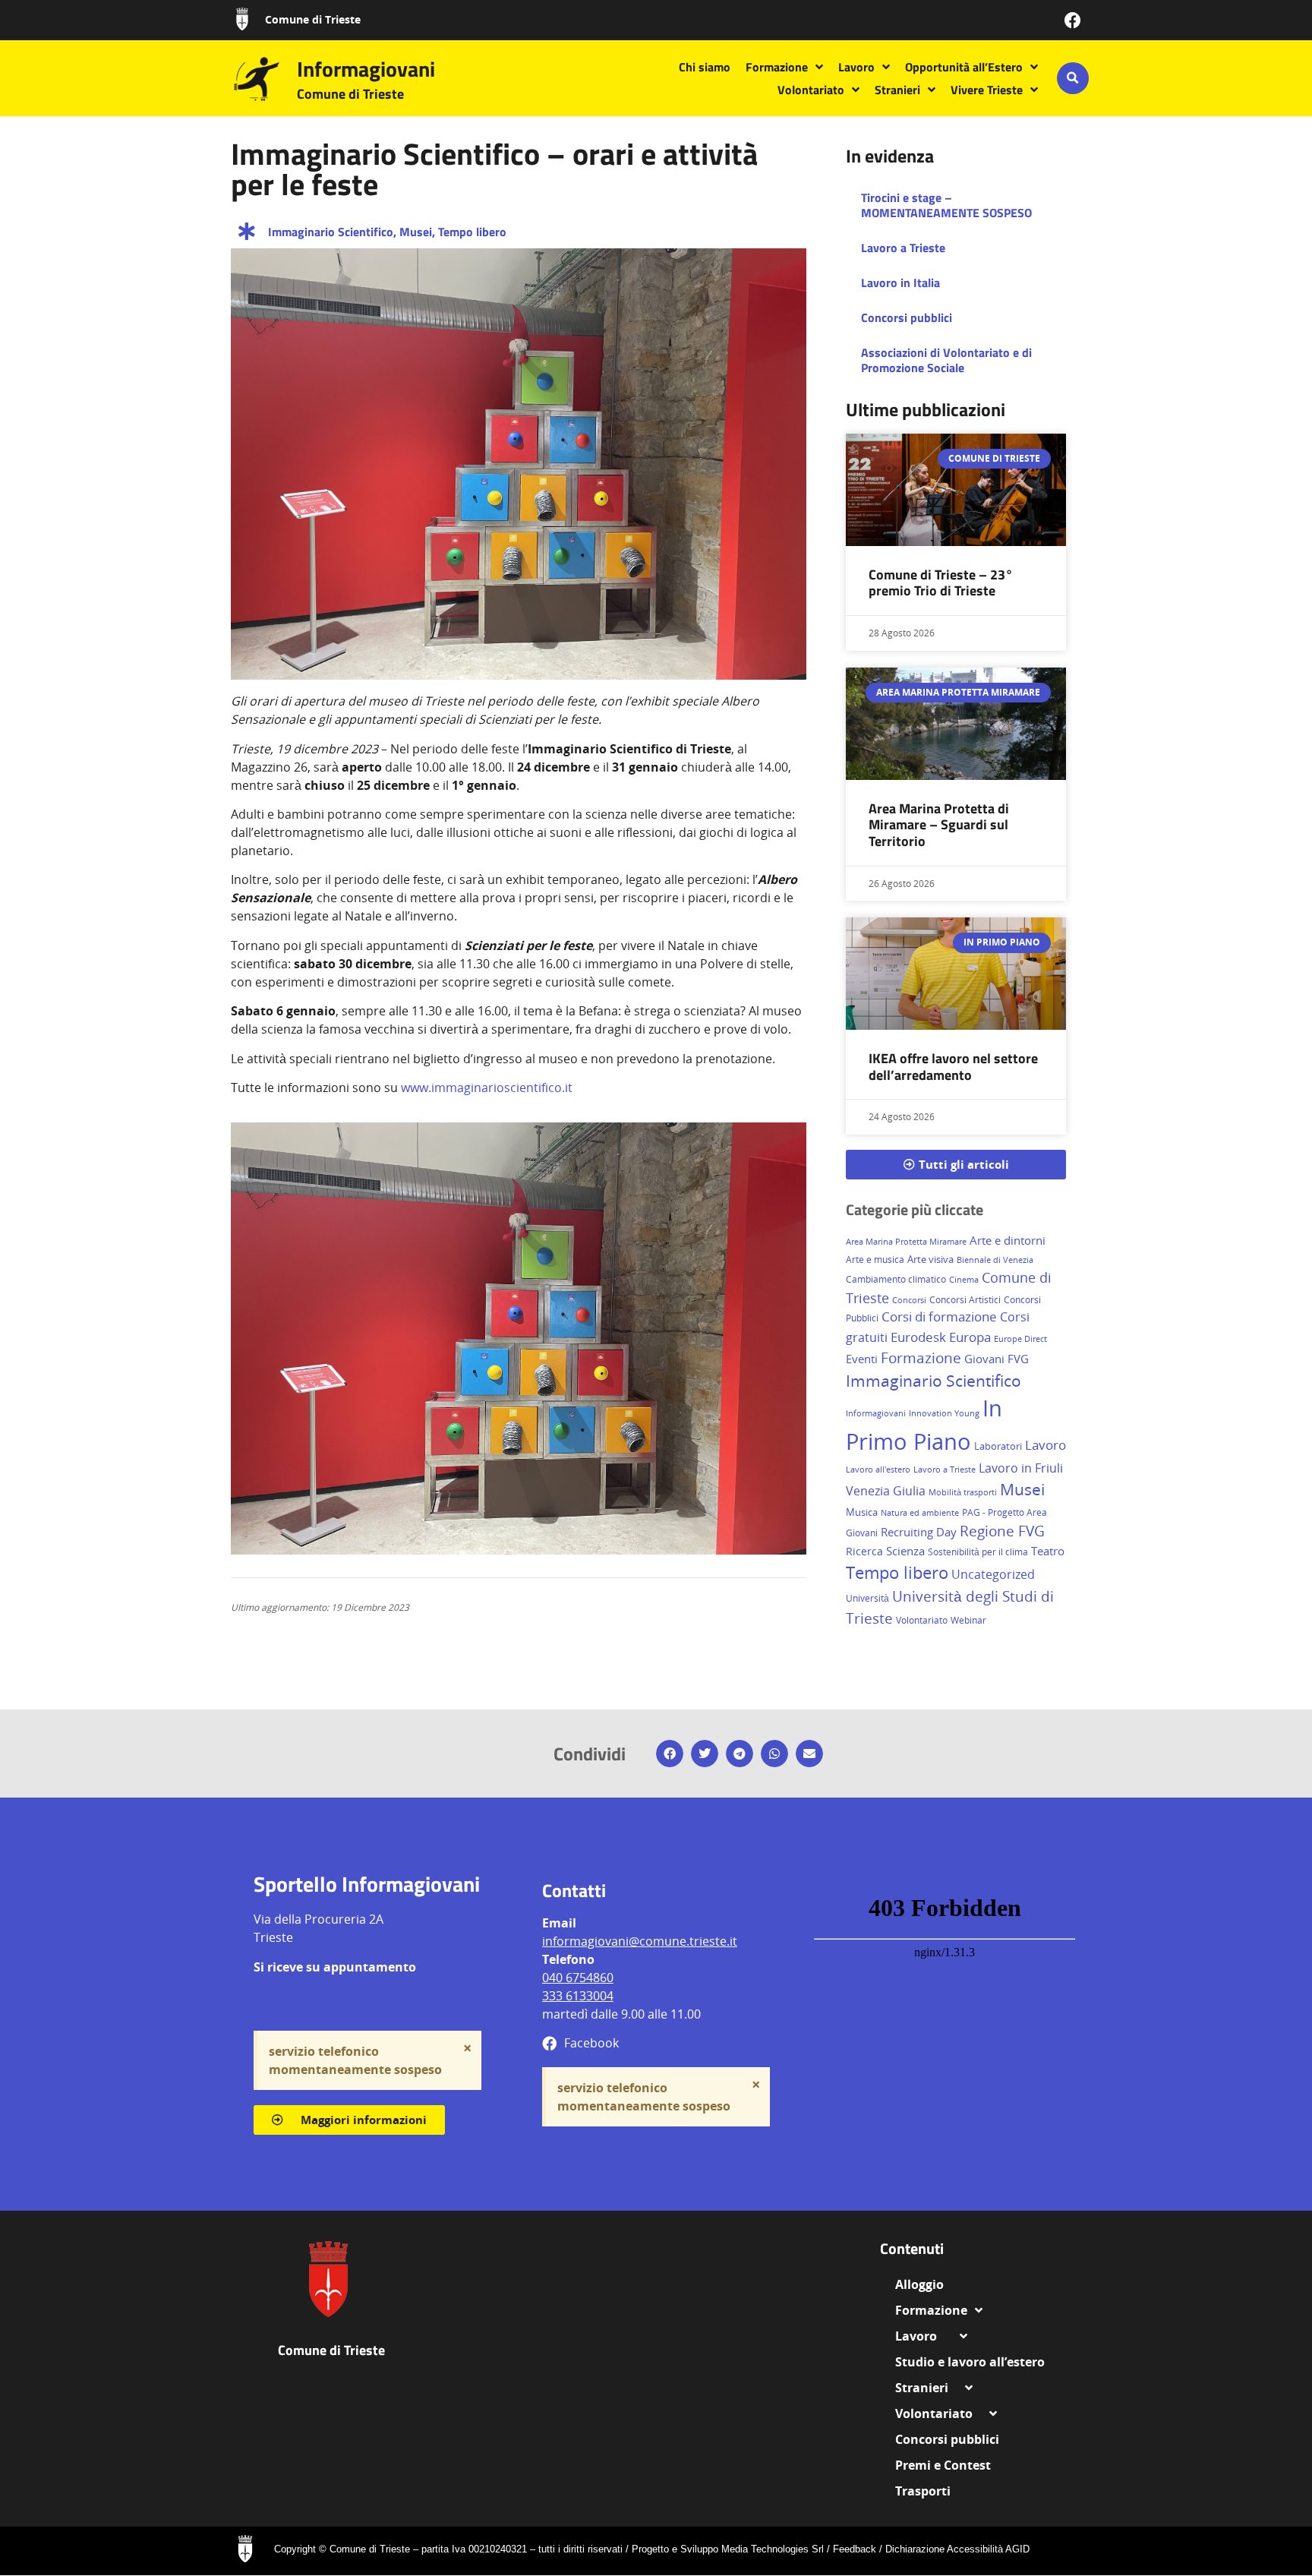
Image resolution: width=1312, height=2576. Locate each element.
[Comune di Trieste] (242, 19)
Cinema (964, 1279)
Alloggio (926, 2284)
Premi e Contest (943, 2465)
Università (867, 1598)
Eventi (862, 1359)
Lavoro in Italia (900, 283)
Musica (862, 1512)
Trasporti (923, 2491)
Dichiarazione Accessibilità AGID (957, 2549)
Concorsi (909, 1300)
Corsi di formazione (939, 1316)
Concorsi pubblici (907, 317)
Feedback (855, 2549)
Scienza (905, 1551)
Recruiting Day (919, 1532)
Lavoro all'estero (878, 1470)
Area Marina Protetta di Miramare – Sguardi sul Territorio (939, 825)
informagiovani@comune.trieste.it (640, 1941)
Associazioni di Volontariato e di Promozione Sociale (946, 360)
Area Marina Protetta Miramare (906, 1242)
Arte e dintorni (1008, 1240)
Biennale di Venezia (995, 1260)
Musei (416, 232)
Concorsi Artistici (965, 1300)
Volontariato (811, 90)
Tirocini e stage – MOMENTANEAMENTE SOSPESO (946, 205)
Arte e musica (875, 1260)
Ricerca (864, 1551)
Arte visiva (930, 1259)
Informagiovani (366, 69)
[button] (1073, 78)
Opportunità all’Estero (964, 67)
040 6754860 (578, 1978)
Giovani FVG (997, 1359)
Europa (970, 1337)
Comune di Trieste (313, 19)
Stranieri (897, 90)
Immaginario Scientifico (331, 232)
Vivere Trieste (987, 90)
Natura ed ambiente (920, 1512)
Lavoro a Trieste (903, 248)
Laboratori (998, 1446)
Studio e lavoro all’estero (970, 2362)
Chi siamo (705, 67)
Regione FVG (1002, 1531)
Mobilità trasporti (963, 1492)
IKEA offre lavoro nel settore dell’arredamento (953, 1067)
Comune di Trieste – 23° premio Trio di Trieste (941, 583)
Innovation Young (944, 1413)
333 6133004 (578, 1996)
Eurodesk (918, 1337)
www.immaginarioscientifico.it (487, 1088)
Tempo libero (472, 232)
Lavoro (856, 67)
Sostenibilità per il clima (978, 1552)
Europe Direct (1020, 1339)
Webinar (968, 1620)
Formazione (777, 67)
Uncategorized (993, 1574)
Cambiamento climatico (896, 1279)
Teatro (1048, 1551)
